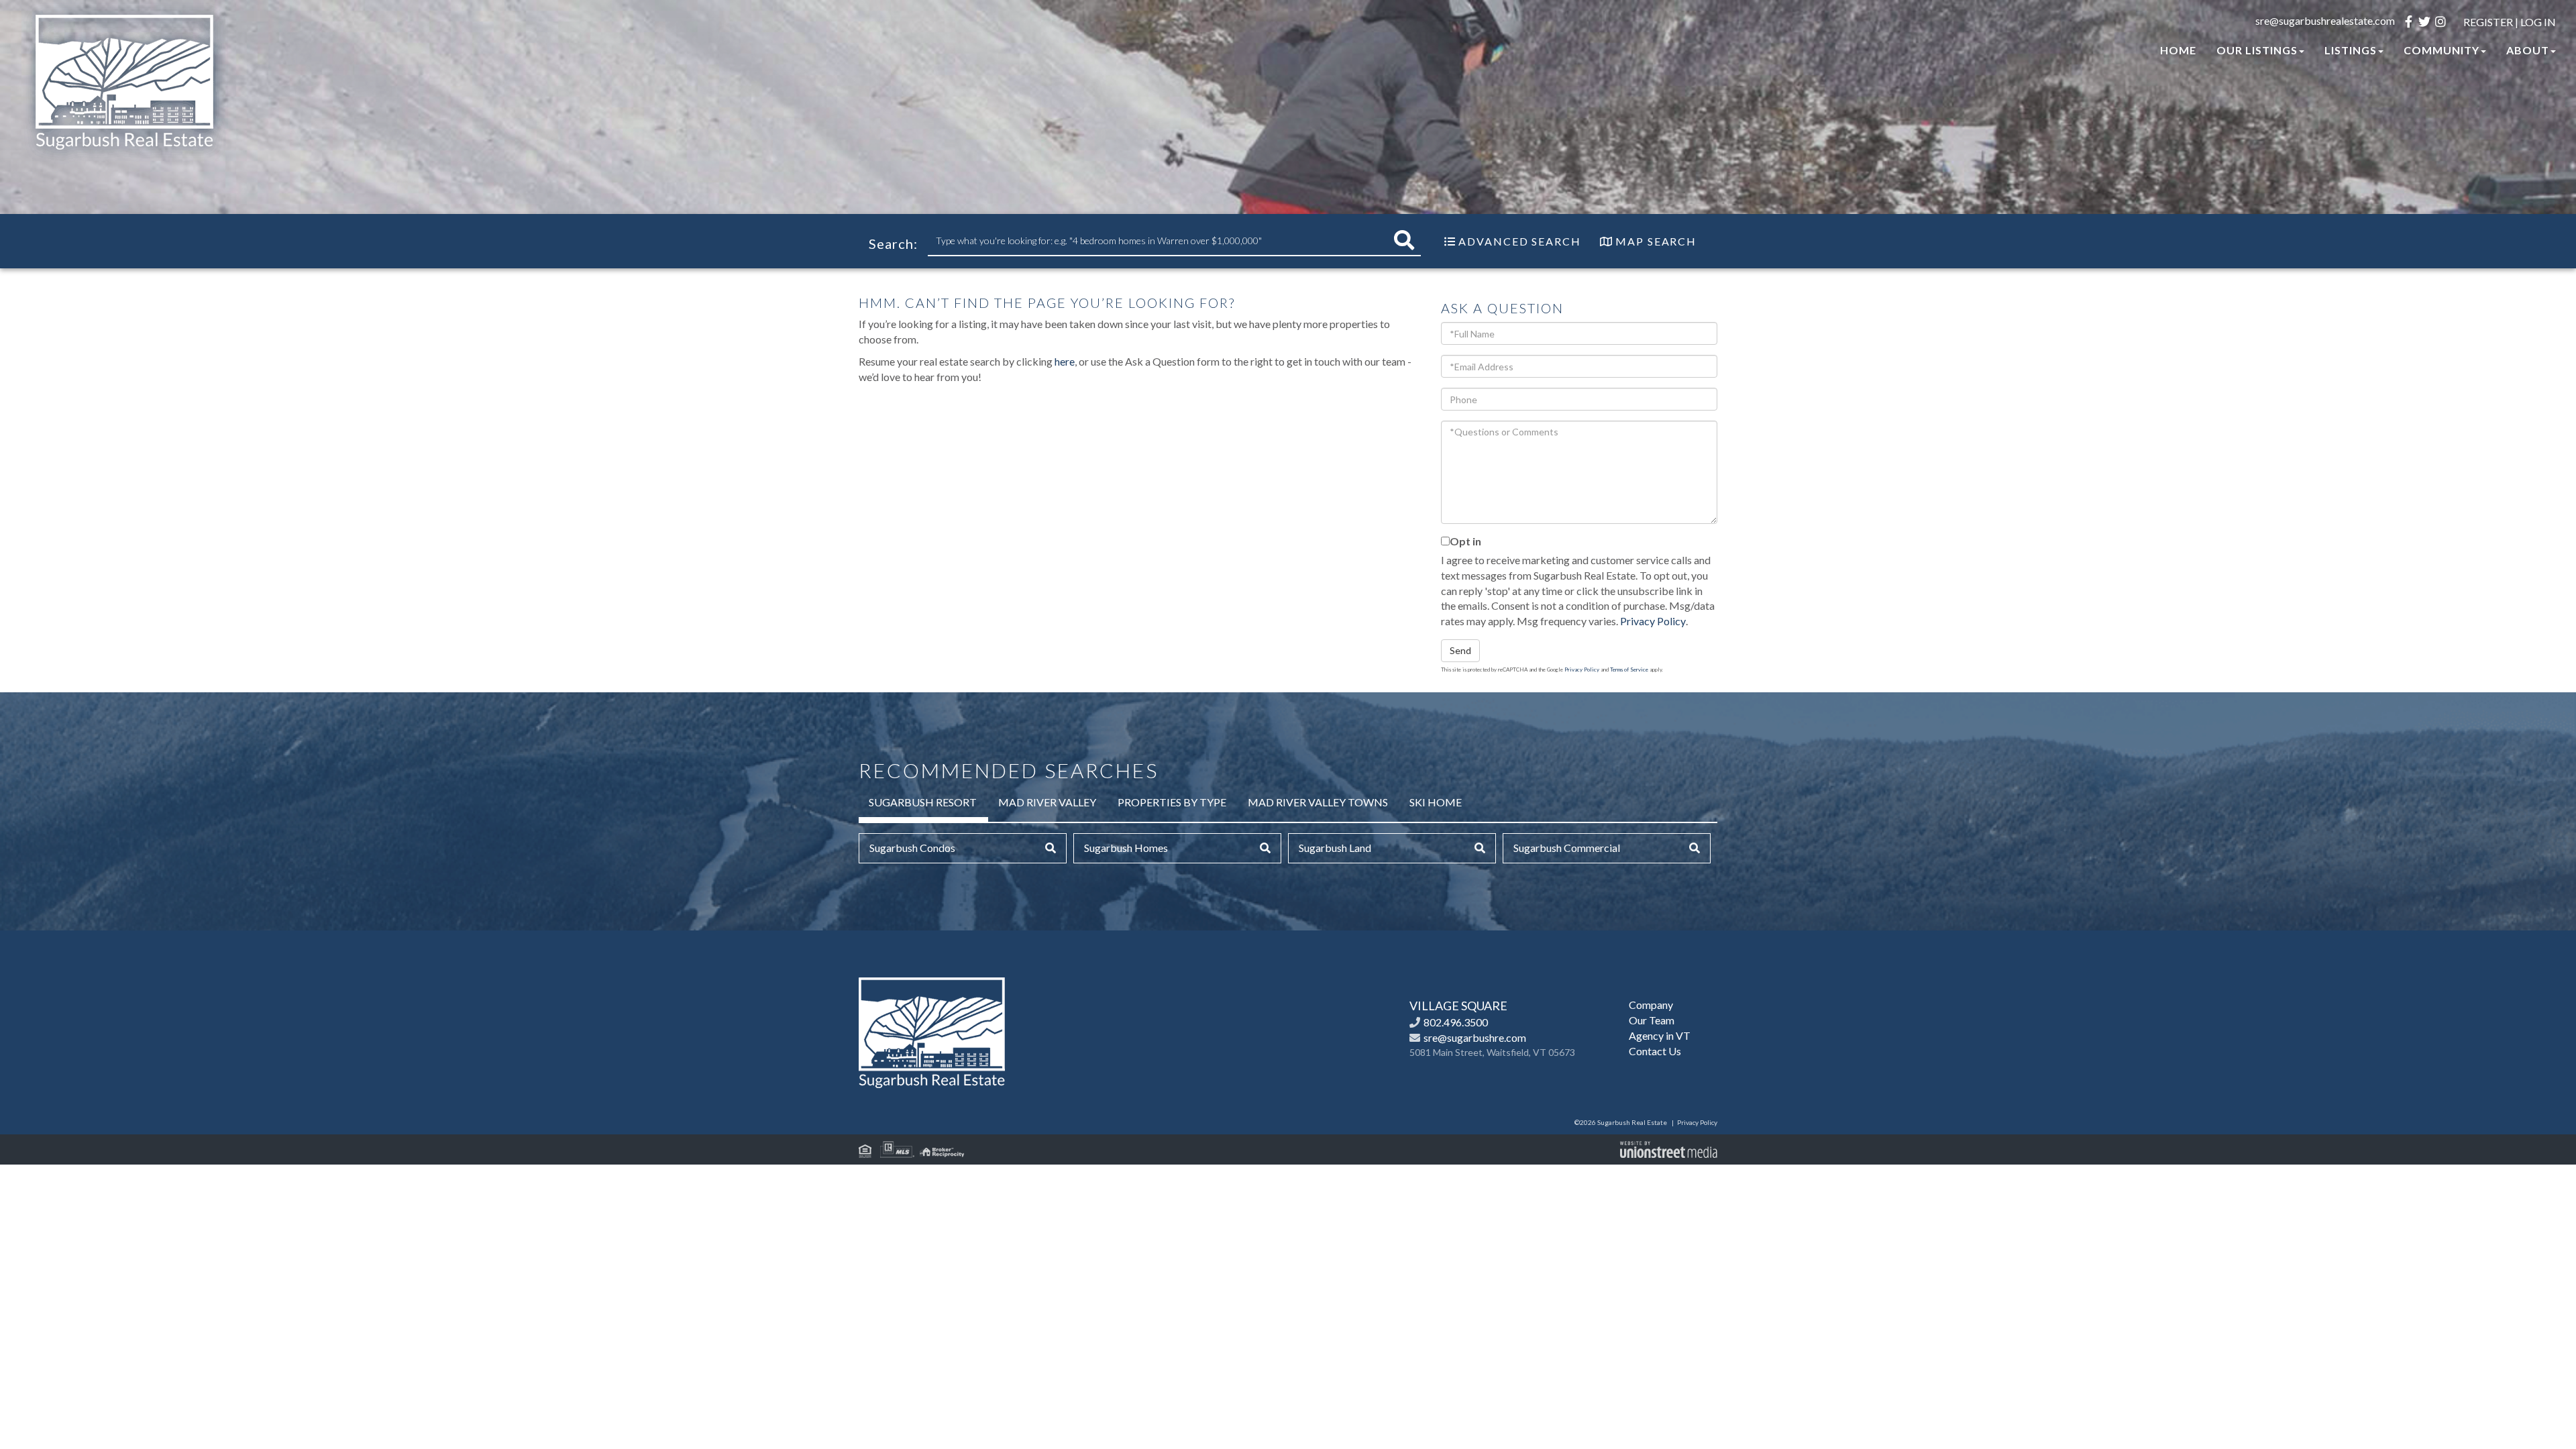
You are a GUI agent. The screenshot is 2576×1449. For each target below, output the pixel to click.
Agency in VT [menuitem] (1660, 1035)
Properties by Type (1172, 802)
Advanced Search (1520, 241)
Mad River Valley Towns (1318, 802)
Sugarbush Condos (912, 848)
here (1065, 361)
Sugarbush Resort (923, 802)
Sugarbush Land (1335, 848)
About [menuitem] (2528, 50)
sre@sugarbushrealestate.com (2325, 20)
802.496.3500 (1456, 1022)
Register (2488, 22)
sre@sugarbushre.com (1475, 1037)
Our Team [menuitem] (1652, 1020)
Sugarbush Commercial (1567, 848)
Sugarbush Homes (1126, 848)
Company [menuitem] (1651, 1005)
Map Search (1656, 241)
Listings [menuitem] (2351, 50)
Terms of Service (1629, 669)
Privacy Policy (1653, 621)
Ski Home (1436, 802)
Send (1460, 650)
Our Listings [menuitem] (2257, 50)
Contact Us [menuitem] (1655, 1051)
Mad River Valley (1047, 802)
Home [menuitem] (2178, 50)
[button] (1404, 240)
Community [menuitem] (2441, 50)
